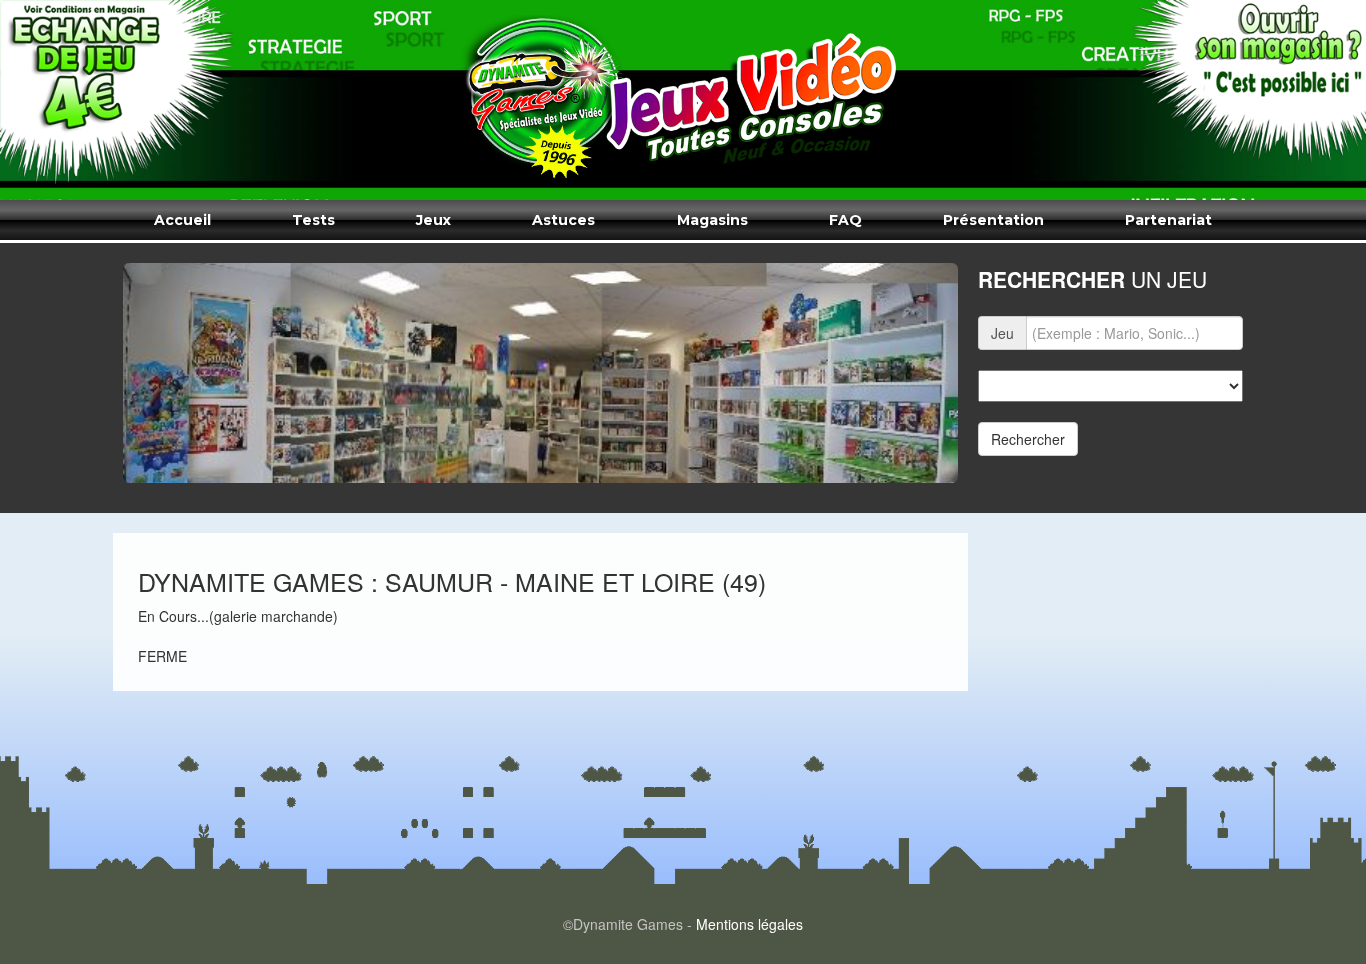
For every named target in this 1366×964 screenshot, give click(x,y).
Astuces (563, 220)
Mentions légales (749, 924)
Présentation (993, 220)
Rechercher (1028, 439)
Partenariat (1168, 220)
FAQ (845, 220)
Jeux (433, 220)
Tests (313, 220)
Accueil (182, 220)
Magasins (712, 220)
